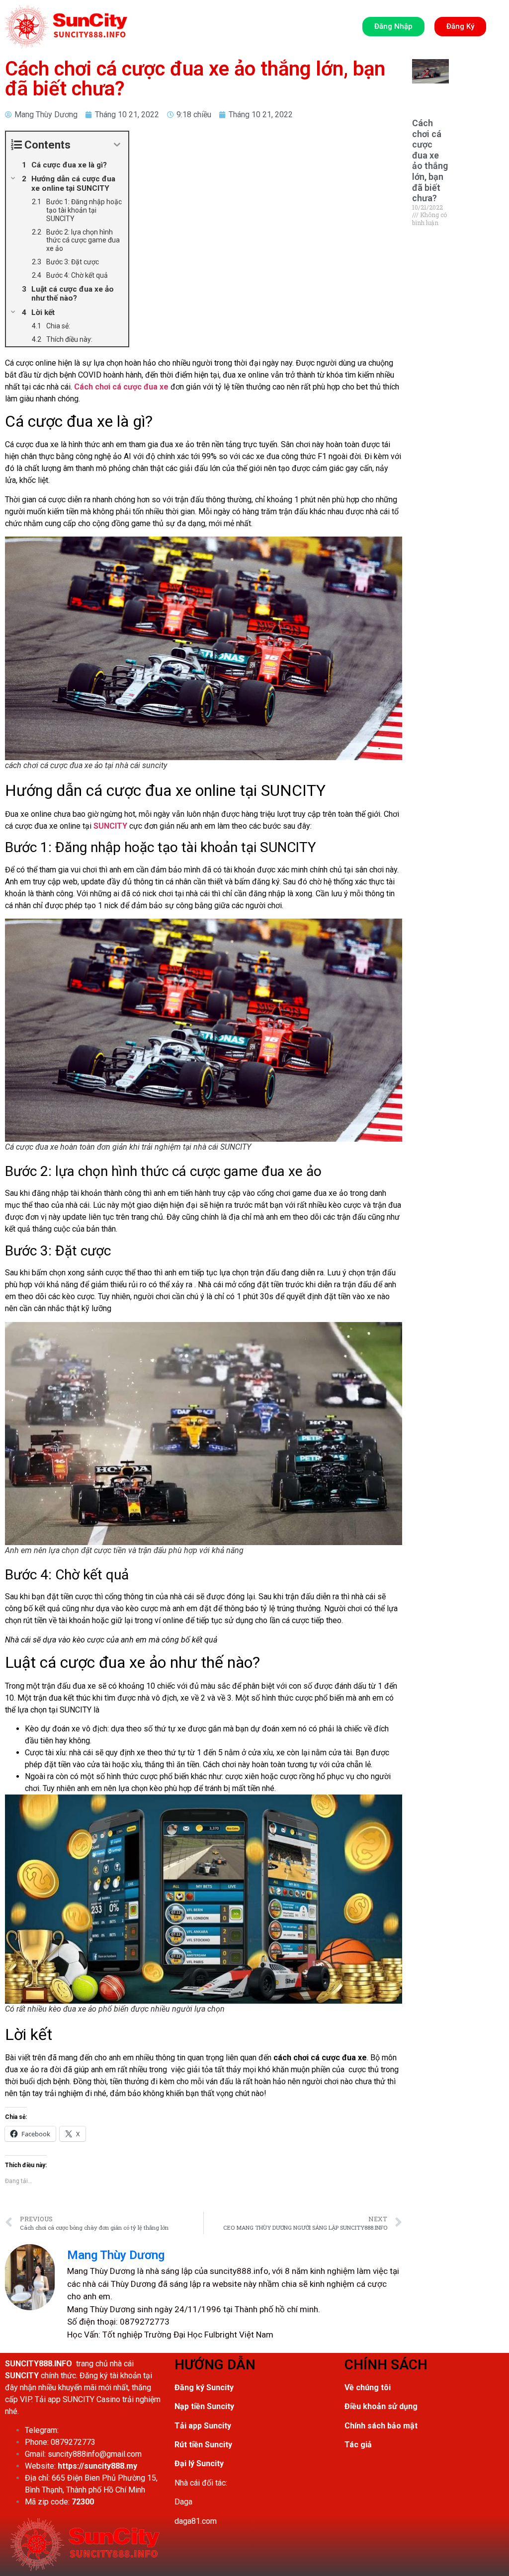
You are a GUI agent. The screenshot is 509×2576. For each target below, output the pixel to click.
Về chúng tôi (368, 2387)
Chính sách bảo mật (381, 2426)
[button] (66, 27)
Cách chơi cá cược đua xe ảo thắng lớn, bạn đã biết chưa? (430, 160)
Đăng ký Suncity (204, 2387)
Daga (183, 2502)
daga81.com (196, 2521)
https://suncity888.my (97, 2466)
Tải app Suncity (203, 2426)
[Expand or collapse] (117, 145)
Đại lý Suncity (199, 2463)
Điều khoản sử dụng (381, 2406)
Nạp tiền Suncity (204, 2406)
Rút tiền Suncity (203, 2445)
